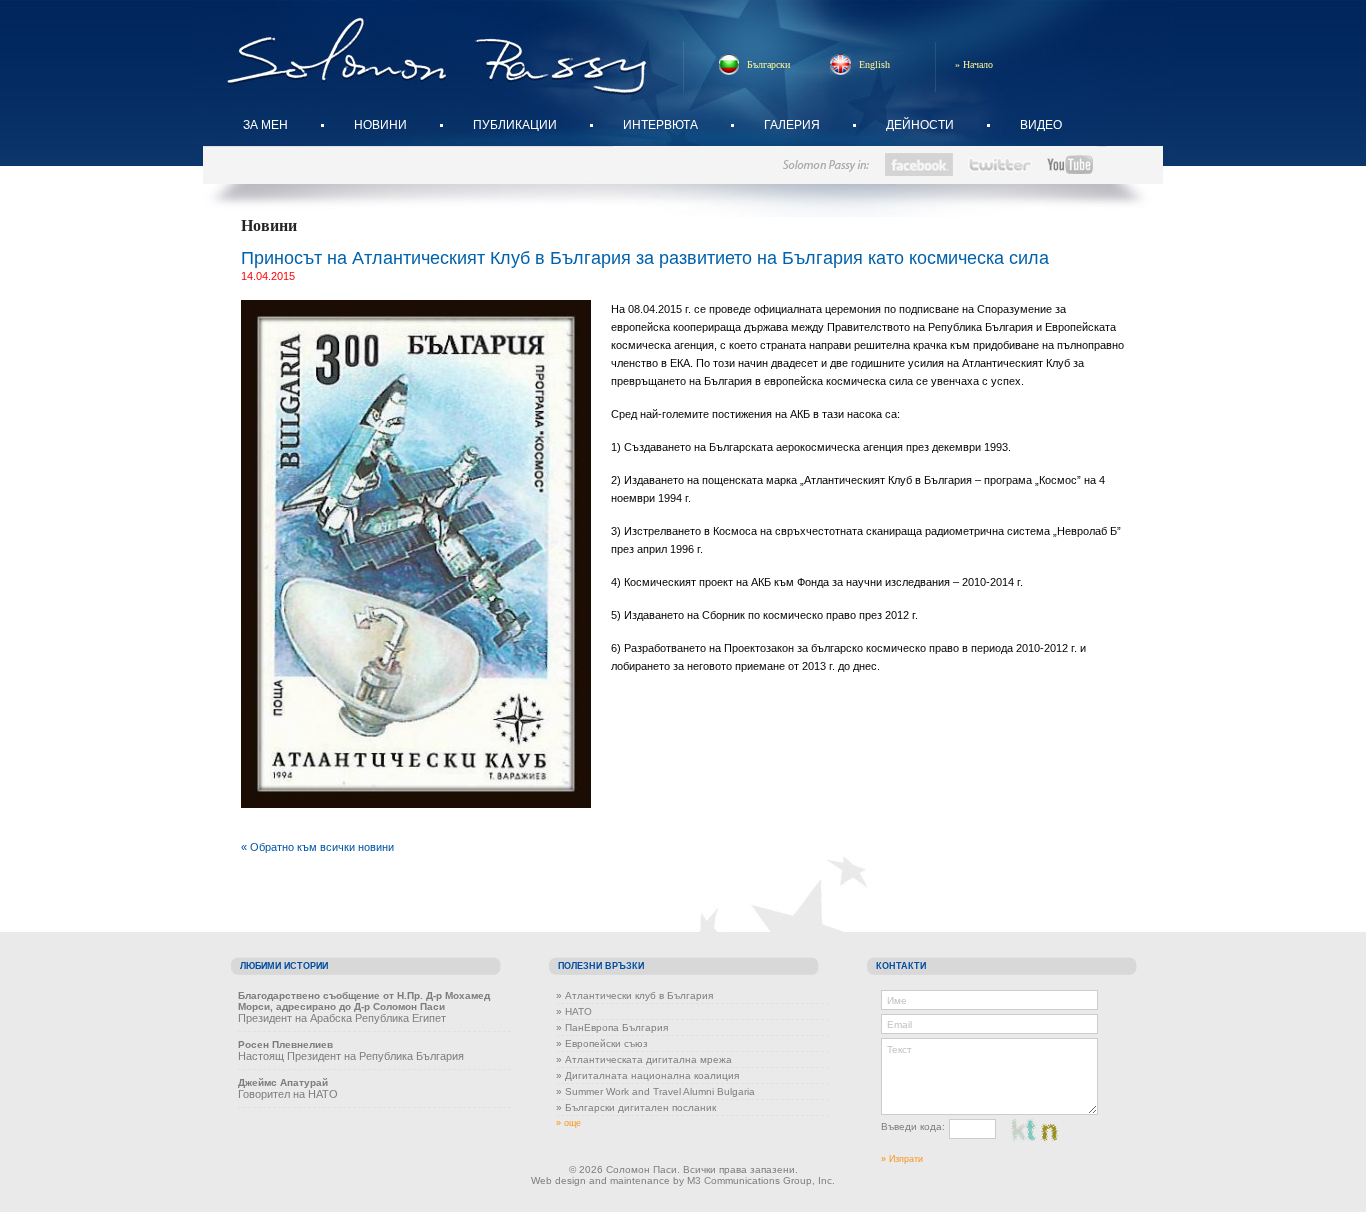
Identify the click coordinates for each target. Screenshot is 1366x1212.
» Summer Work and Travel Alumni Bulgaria (655, 1091)
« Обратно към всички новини (317, 847)
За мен (265, 125)
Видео (1041, 125)
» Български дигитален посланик (636, 1107)
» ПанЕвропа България (612, 1027)
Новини (380, 125)
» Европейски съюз (602, 1043)
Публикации (515, 125)
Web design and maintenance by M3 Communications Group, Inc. (683, 1180)
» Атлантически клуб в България (634, 995)
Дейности (920, 125)
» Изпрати (902, 1159)
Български (768, 64)
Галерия (792, 125)
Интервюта (660, 125)
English (874, 64)
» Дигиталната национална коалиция (647, 1075)
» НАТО (574, 1011)
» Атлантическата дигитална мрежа (644, 1059)
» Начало (974, 64)
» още (568, 1123)
